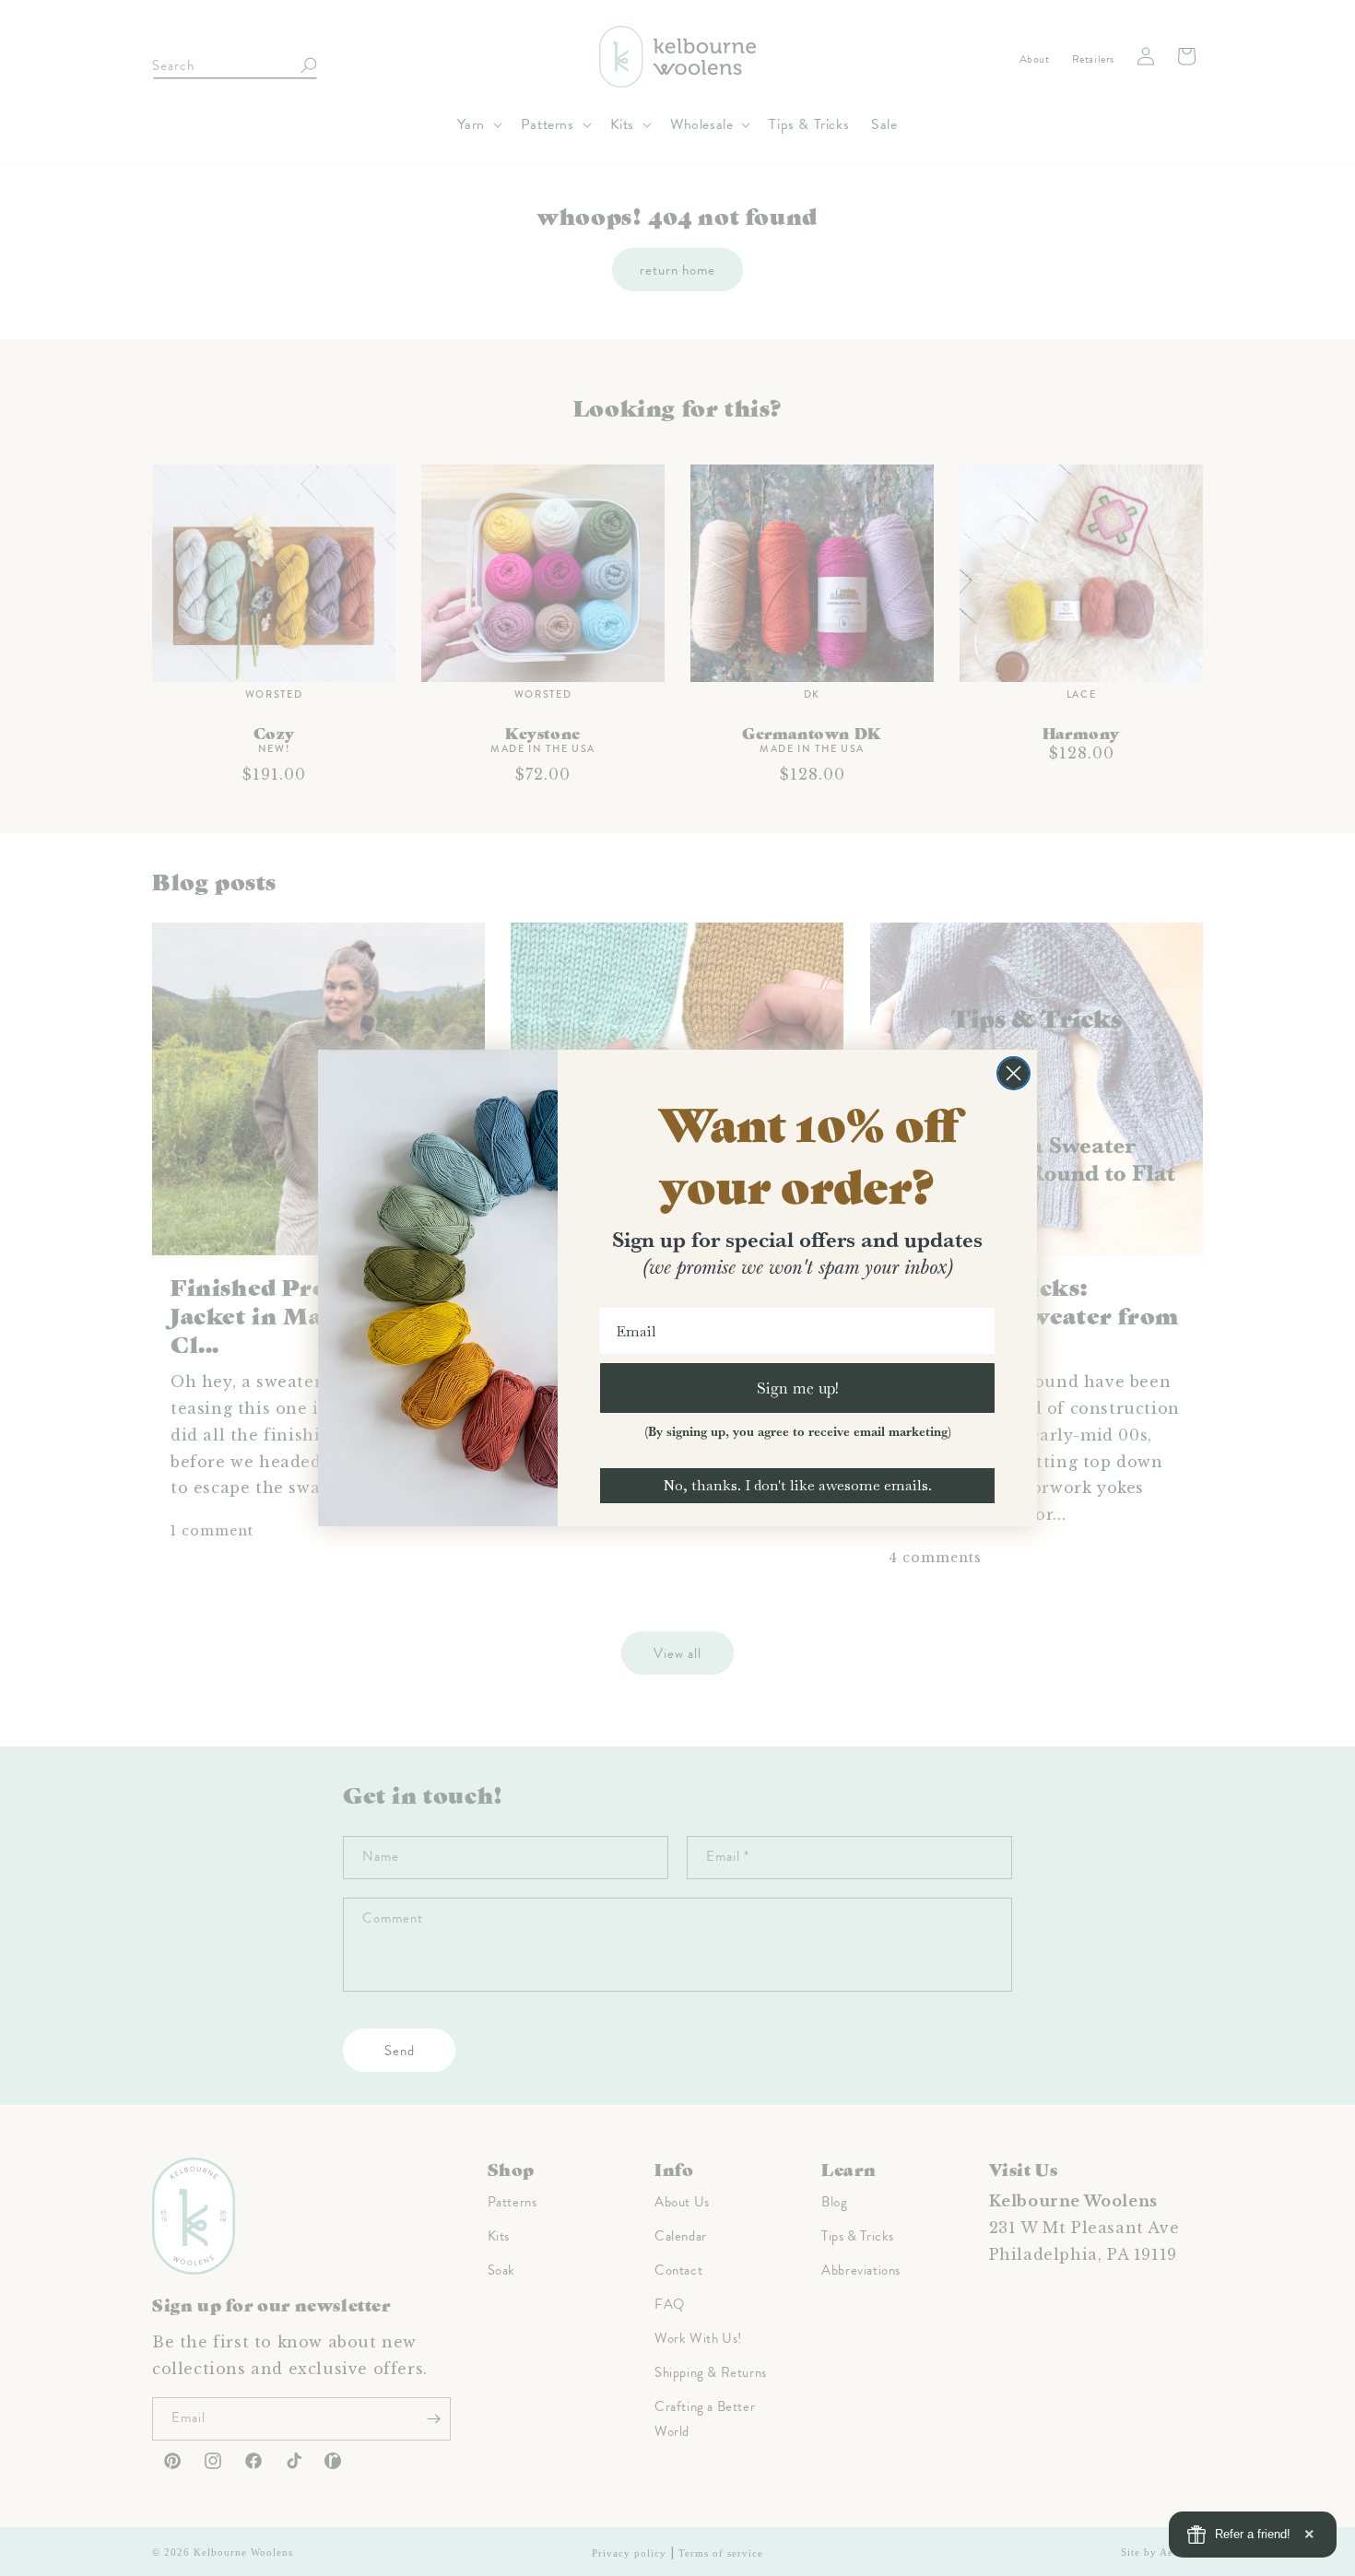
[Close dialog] (1013, 1073)
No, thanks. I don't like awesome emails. (797, 1485)
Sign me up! (798, 1388)
